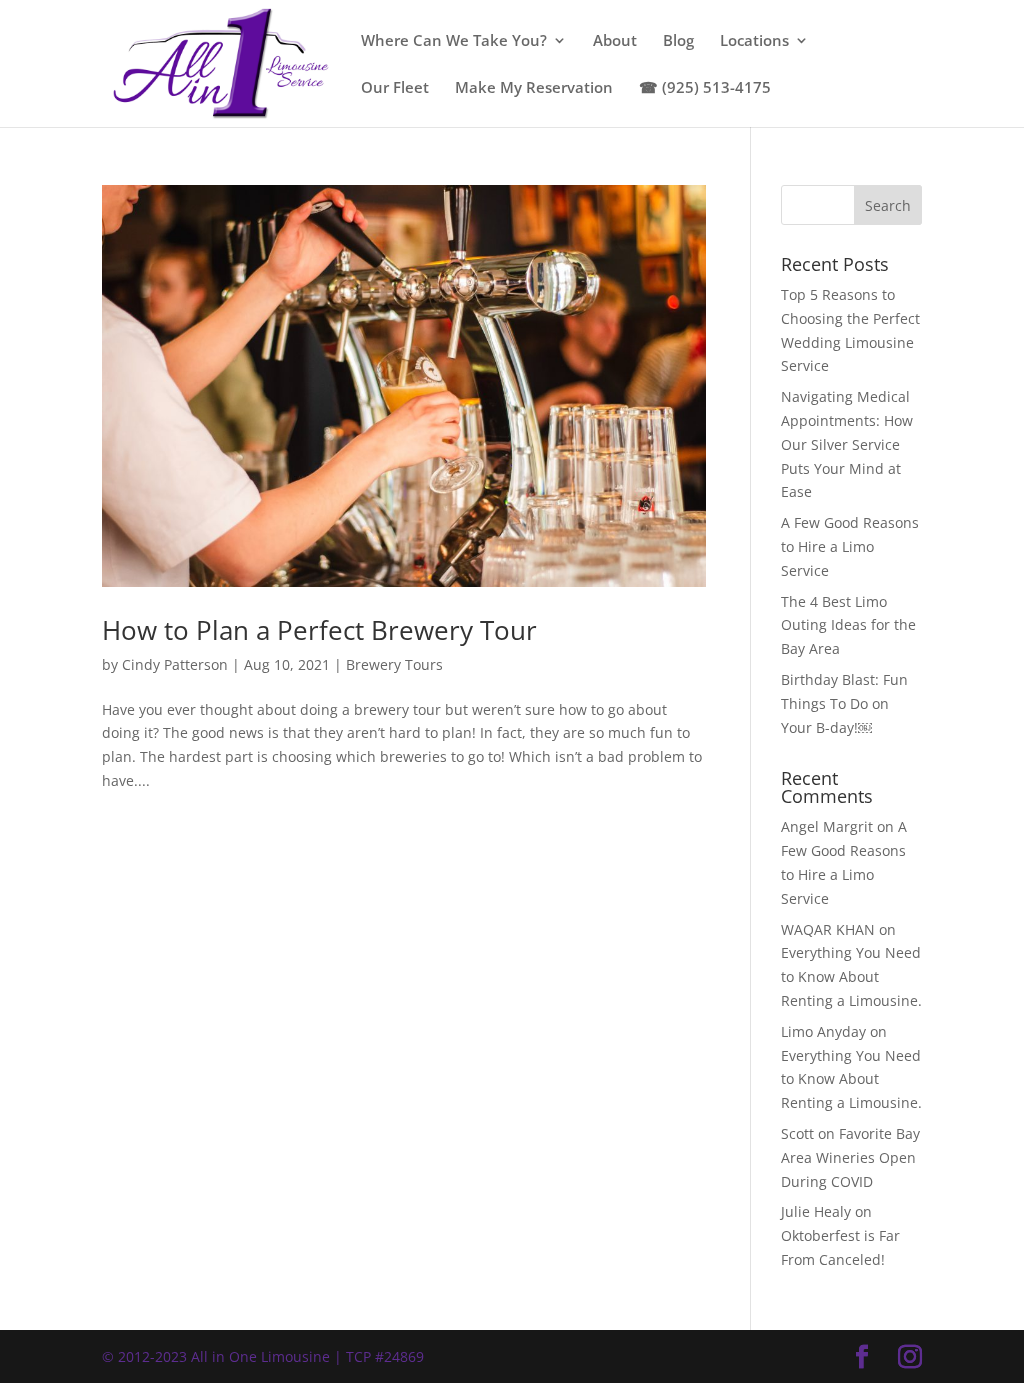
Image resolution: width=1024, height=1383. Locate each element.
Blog (678, 41)
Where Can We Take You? (454, 41)
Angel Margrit (827, 826)
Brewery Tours (394, 664)
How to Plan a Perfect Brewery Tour (319, 630)
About (615, 41)
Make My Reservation (534, 88)
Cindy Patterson (175, 664)
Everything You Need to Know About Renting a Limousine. (851, 976)
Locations (754, 41)
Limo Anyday (823, 1031)
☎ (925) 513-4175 (705, 88)
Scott (797, 1133)
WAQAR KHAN (828, 929)
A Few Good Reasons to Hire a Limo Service (850, 546)
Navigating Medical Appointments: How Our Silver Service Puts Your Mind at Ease (847, 444)
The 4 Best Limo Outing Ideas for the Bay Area (848, 625)
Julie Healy (816, 1211)
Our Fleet (395, 88)
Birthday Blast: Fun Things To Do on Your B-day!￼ (844, 703)
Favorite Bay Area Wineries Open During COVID (850, 1157)
